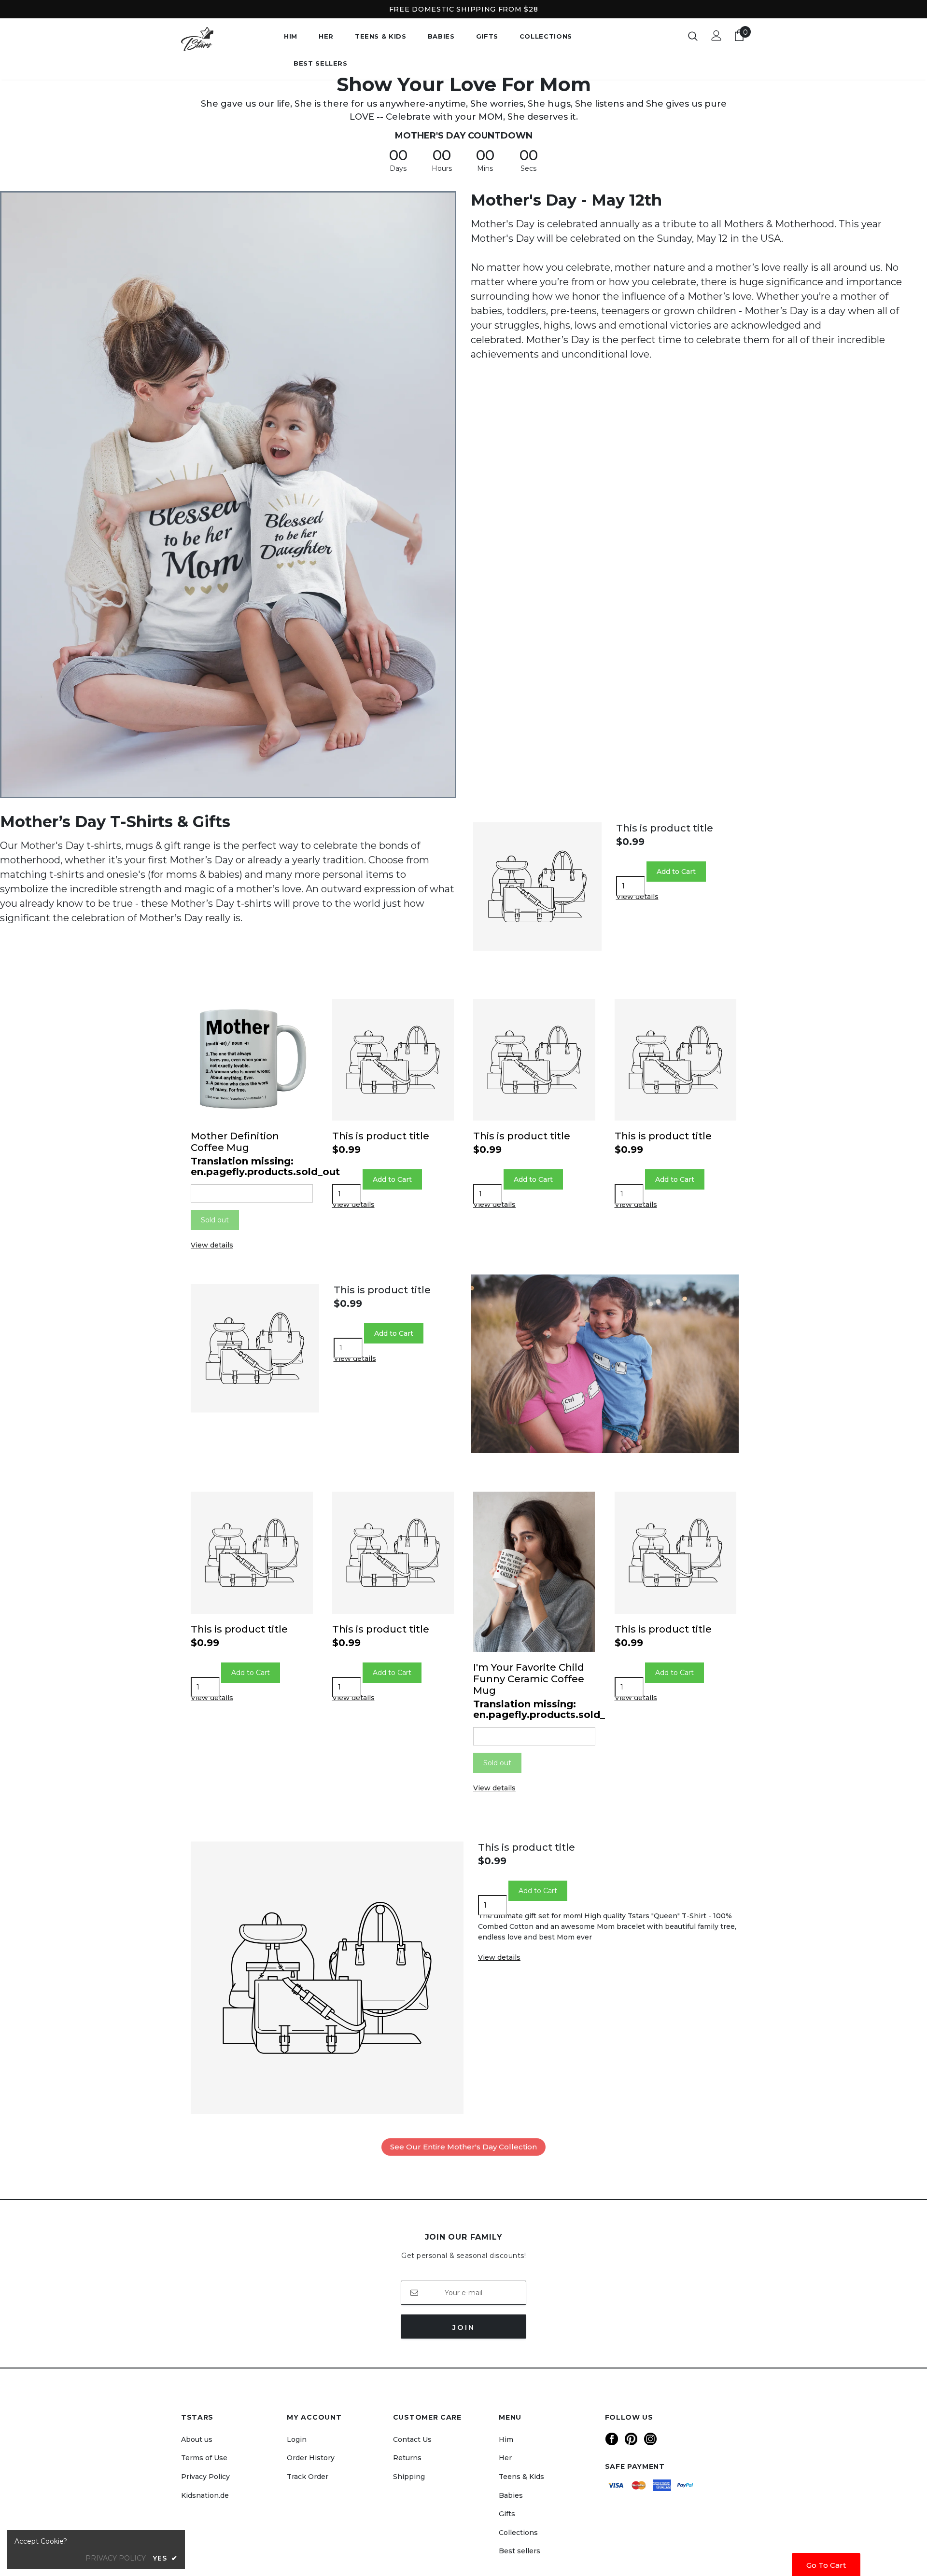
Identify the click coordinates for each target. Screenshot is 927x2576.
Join (464, 2327)
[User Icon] (716, 35)
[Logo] (225, 39)
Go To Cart (826, 2565)
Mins (485, 168)
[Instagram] (650, 2439)
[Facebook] (612, 2439)
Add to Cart (251, 1673)
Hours (442, 168)
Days (398, 168)
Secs (528, 168)
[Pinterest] (631, 2439)
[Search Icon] (693, 36)
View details (637, 897)
